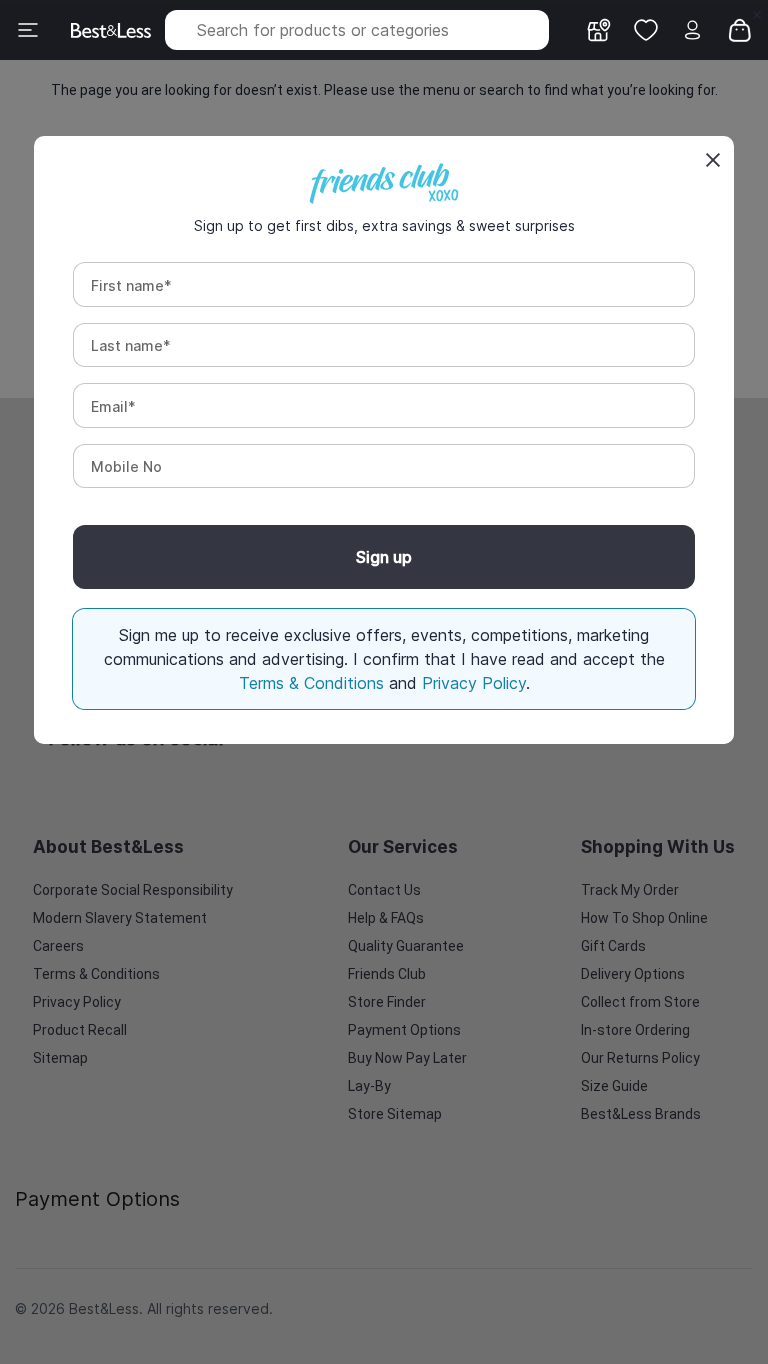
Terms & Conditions (314, 683)
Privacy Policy (474, 683)
